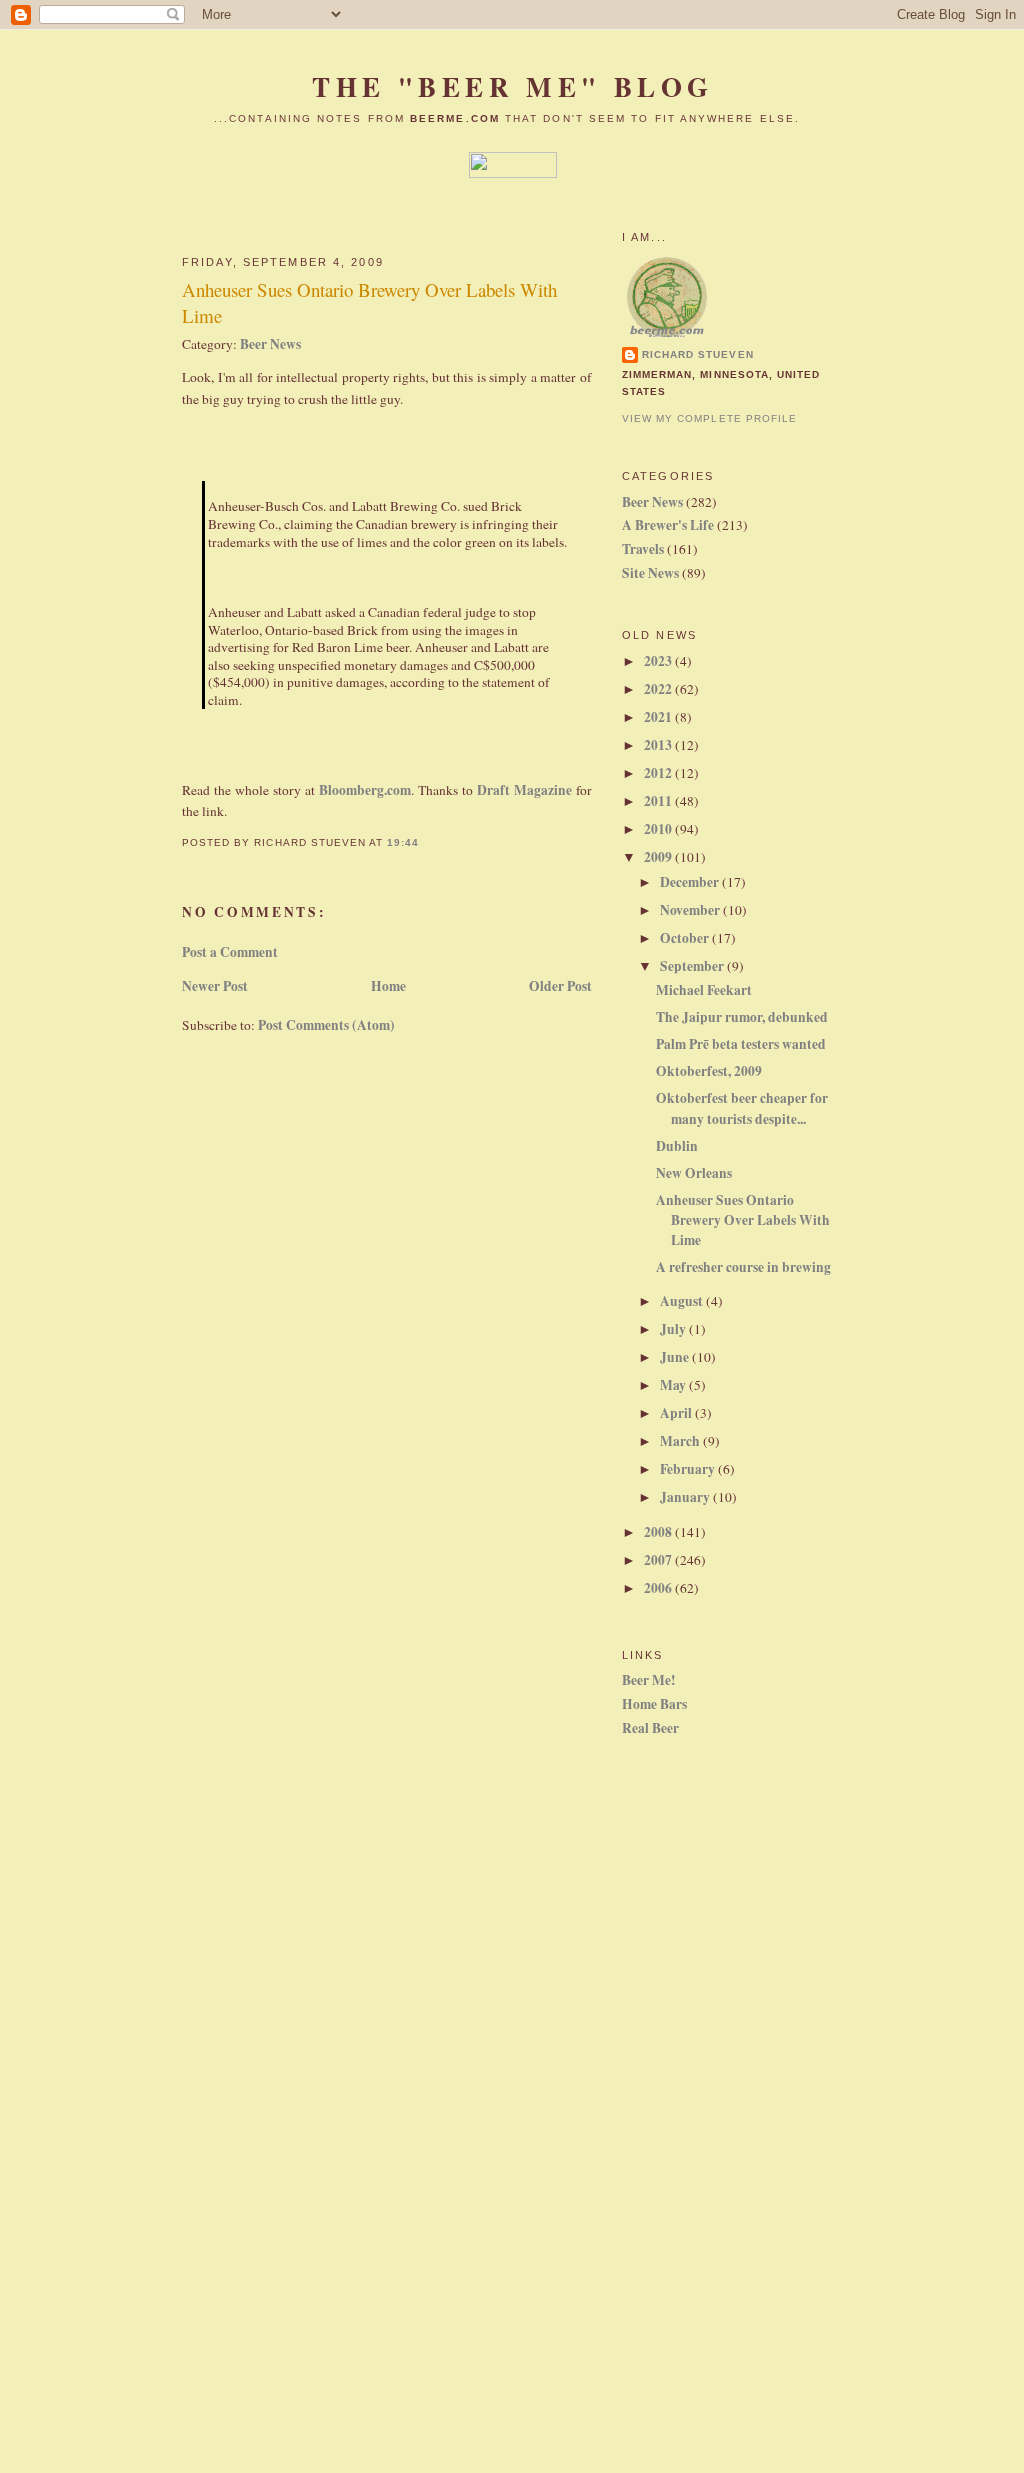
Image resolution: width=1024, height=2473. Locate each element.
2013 (659, 745)
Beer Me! (649, 1680)
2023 (659, 661)
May (674, 1385)
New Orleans (694, 1173)
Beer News (270, 344)
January (686, 1497)
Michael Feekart (704, 990)
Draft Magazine (524, 790)
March (681, 1441)
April (677, 1413)
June (676, 1357)
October (686, 938)
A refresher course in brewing (743, 1267)
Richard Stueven (698, 354)
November (691, 910)
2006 (659, 1588)
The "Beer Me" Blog (512, 86)
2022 (659, 689)
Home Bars (654, 1704)
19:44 (403, 842)
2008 (659, 1532)
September (693, 966)
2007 (659, 1560)
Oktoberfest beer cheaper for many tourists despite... (742, 1108)
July (674, 1329)
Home (388, 986)
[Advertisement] (682, 2083)
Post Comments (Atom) (326, 1025)
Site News (650, 573)
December (691, 882)
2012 (659, 773)
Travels (643, 549)
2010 (659, 829)
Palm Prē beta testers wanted (741, 1044)
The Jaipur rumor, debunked (742, 1017)
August (683, 1301)
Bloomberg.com (365, 790)
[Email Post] (425, 842)
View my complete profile (709, 418)
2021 (659, 717)
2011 (659, 801)
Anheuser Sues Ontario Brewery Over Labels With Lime (369, 303)
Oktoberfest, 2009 (709, 1071)
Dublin (677, 1146)
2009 (659, 857)
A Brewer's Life (668, 525)
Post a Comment (230, 952)
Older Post (560, 986)
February (689, 1469)
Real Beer (650, 1728)
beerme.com (455, 118)
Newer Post (215, 986)
